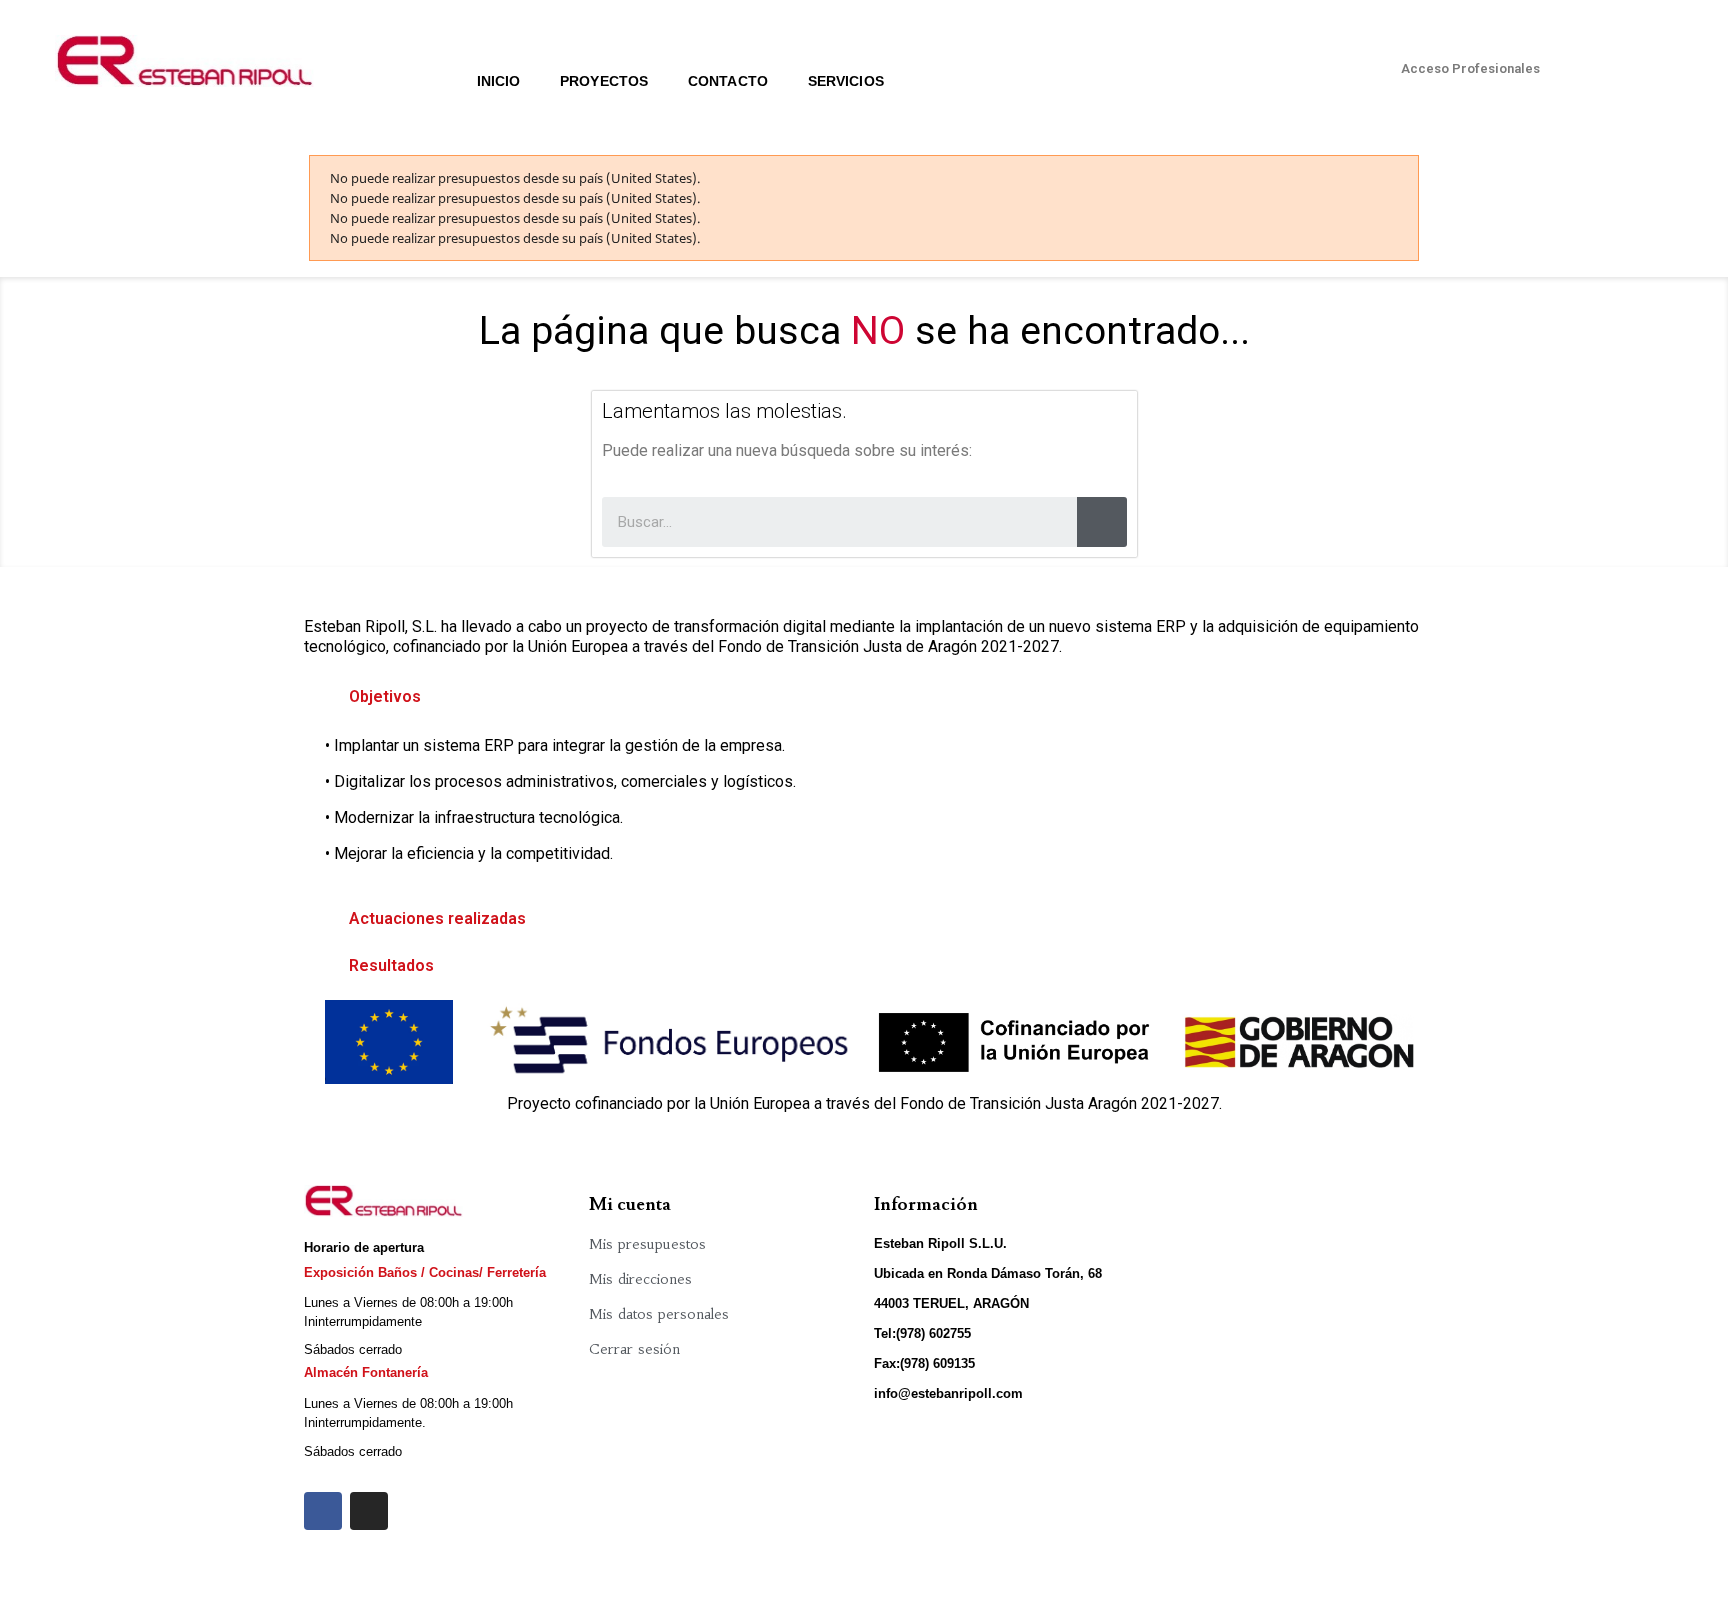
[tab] (864, 697)
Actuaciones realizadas (437, 918)
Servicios (846, 81)
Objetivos (385, 696)
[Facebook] (323, 1511)
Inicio (499, 81)
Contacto (728, 81)
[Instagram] (369, 1511)
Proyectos (604, 81)
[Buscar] (1102, 522)
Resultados (391, 965)
